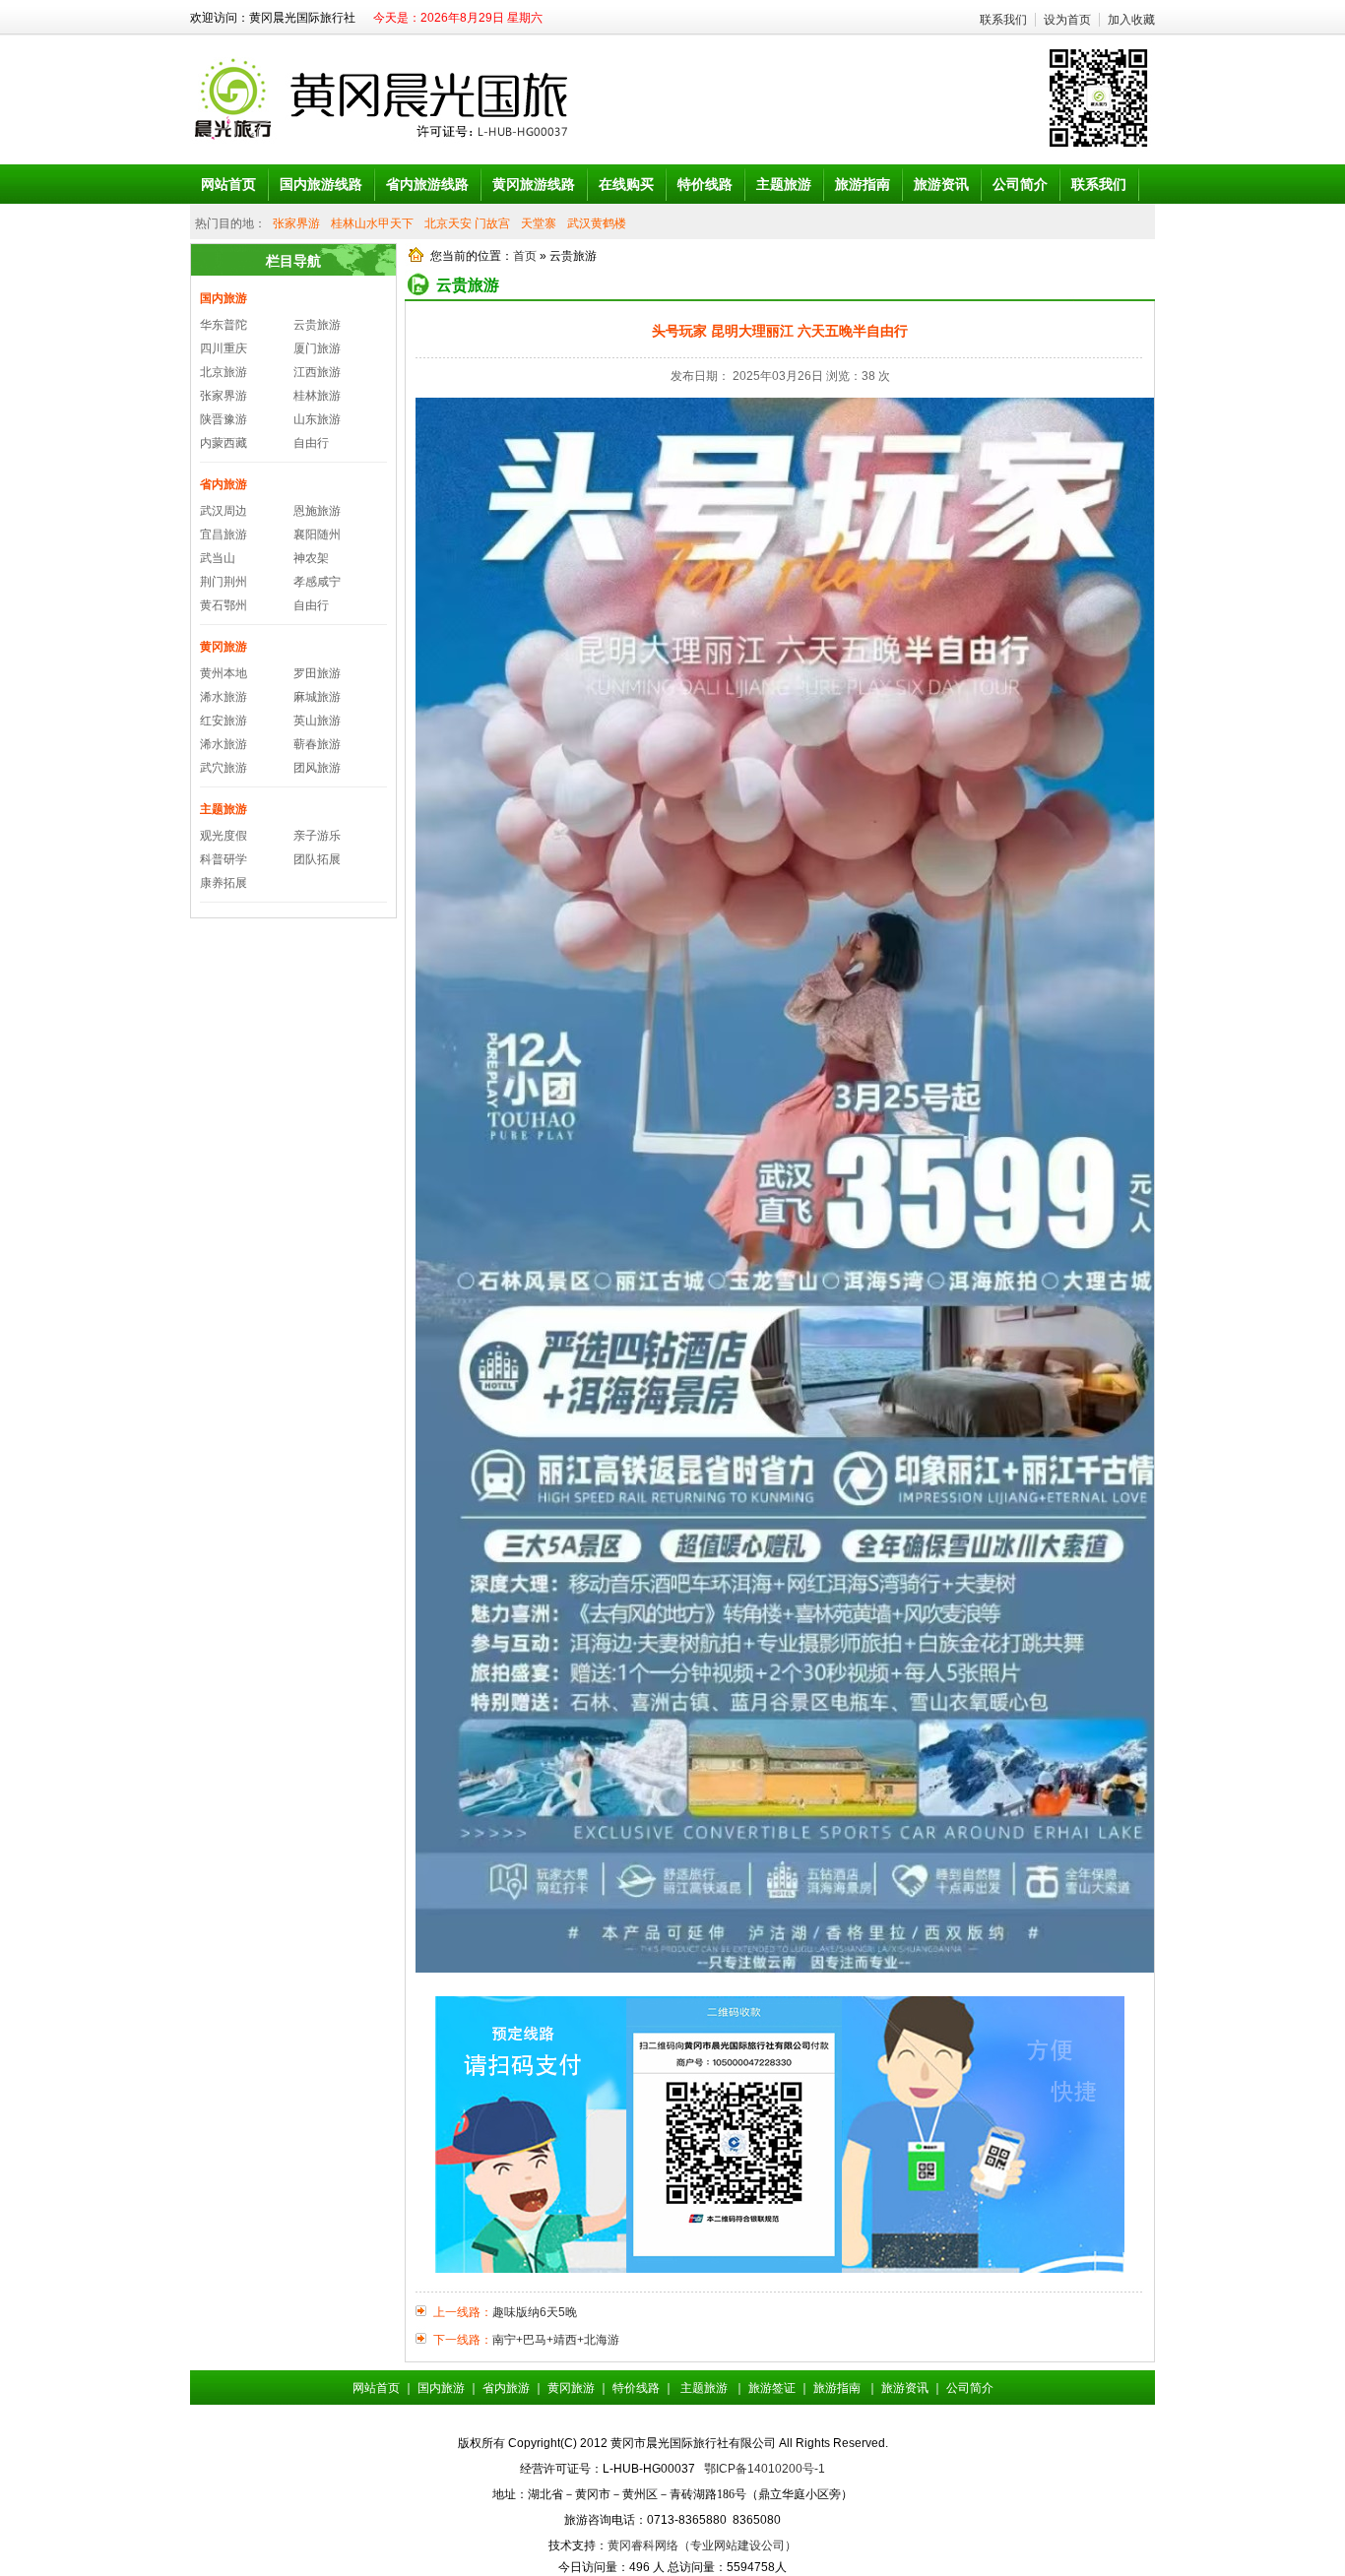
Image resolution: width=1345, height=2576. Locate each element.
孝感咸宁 (317, 582)
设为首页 (1067, 20)
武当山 (218, 558)
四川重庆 (224, 348)
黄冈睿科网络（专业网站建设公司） (702, 2545)
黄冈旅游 (224, 647)
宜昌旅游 (224, 534)
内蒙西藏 (224, 443)
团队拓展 (317, 859)
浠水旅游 (224, 697)
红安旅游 (224, 721)
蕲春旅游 (317, 744)
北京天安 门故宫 (467, 223)
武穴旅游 (224, 768)
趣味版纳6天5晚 (535, 2312)
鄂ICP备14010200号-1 (765, 2469)
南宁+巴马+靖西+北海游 (556, 2340)
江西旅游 (317, 372)
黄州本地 (224, 673)
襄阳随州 (317, 534)
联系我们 (1003, 20)
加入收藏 (1131, 20)
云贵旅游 (317, 325)
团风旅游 (317, 768)
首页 (525, 256)
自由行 (311, 443)
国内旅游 (224, 298)
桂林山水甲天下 (372, 223)
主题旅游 (224, 809)
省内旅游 (224, 484)
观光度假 (224, 836)
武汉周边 (224, 511)
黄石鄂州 (224, 605)
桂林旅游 (317, 396)
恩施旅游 (317, 511)
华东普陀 (224, 325)
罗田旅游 (317, 673)
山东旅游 (317, 419)
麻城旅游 (317, 697)
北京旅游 (224, 372)
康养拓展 (224, 883)
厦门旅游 (317, 348)
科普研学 (224, 859)
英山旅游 (317, 721)
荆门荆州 (224, 582)
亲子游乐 (317, 836)
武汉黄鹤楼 (597, 223)
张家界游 (296, 223)
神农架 (311, 558)
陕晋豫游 (224, 419)
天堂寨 (539, 223)
